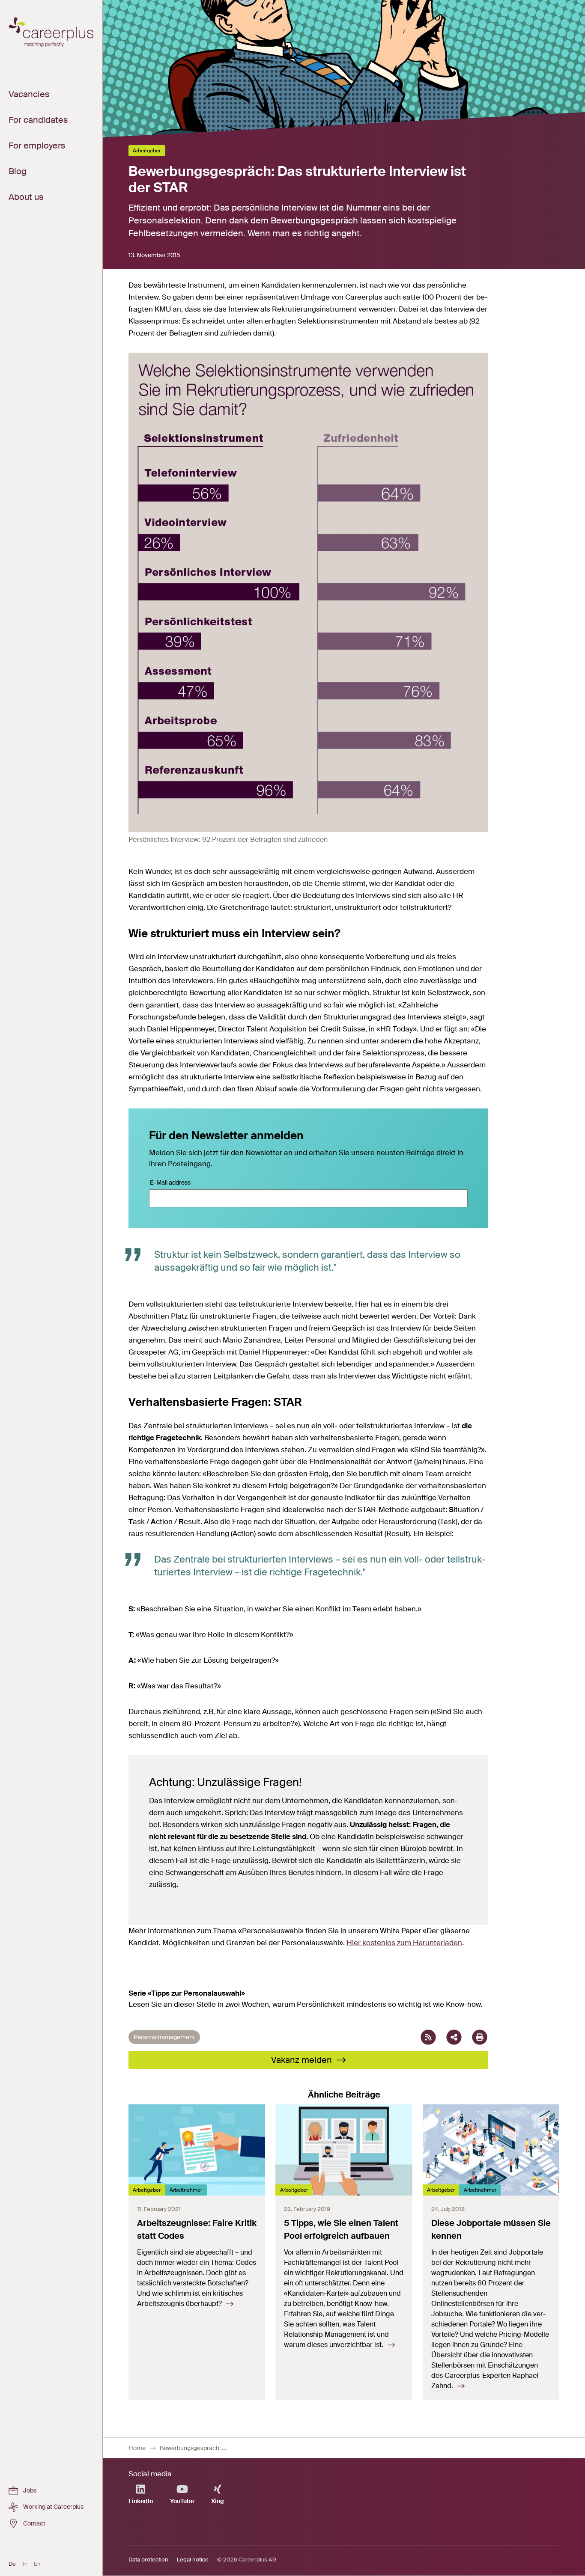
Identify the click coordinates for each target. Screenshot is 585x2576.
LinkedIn (141, 2501)
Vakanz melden (303, 2060)
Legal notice (193, 2560)
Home (137, 2448)
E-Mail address (170, 1183)
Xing (218, 2501)
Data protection (148, 2560)
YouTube (182, 2501)
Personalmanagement (164, 2037)
